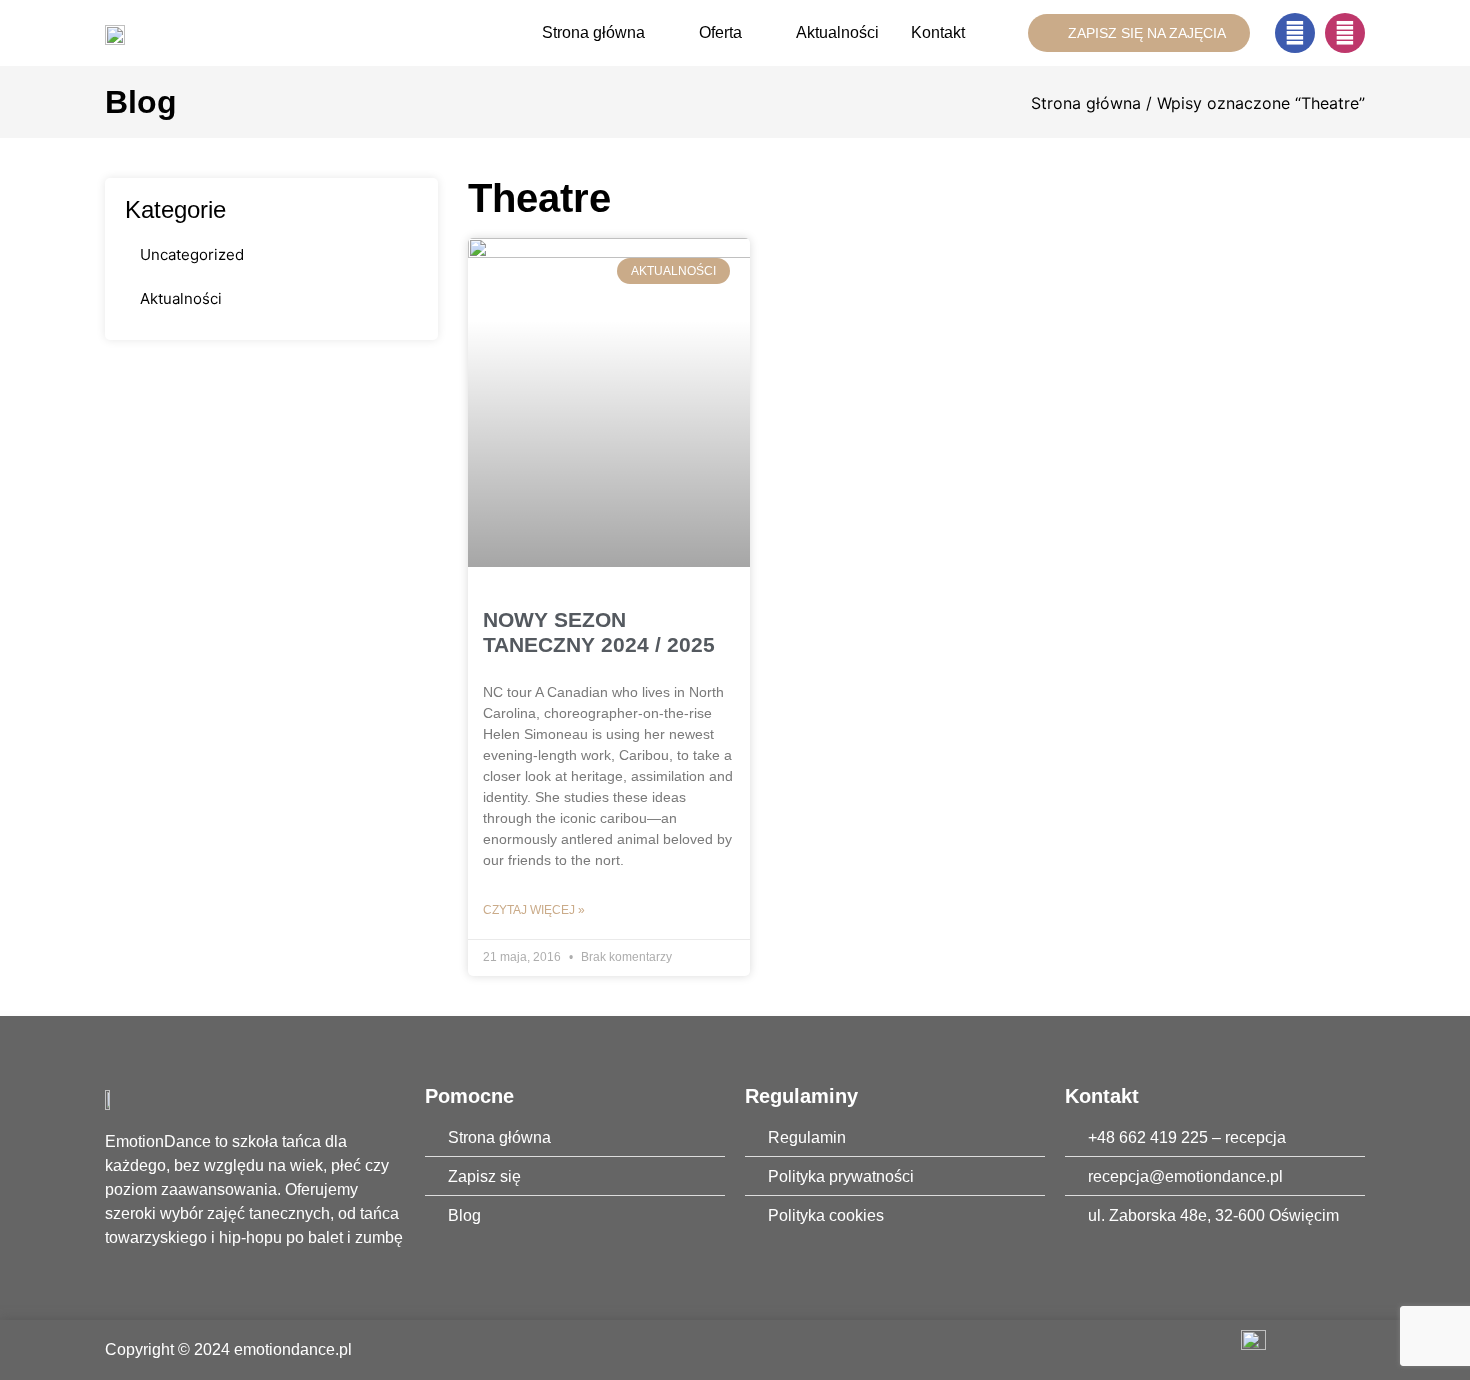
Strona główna (593, 32)
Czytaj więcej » (534, 910)
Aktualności (837, 32)
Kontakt (938, 32)
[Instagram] (1345, 33)
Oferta (720, 32)
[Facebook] (1295, 33)
